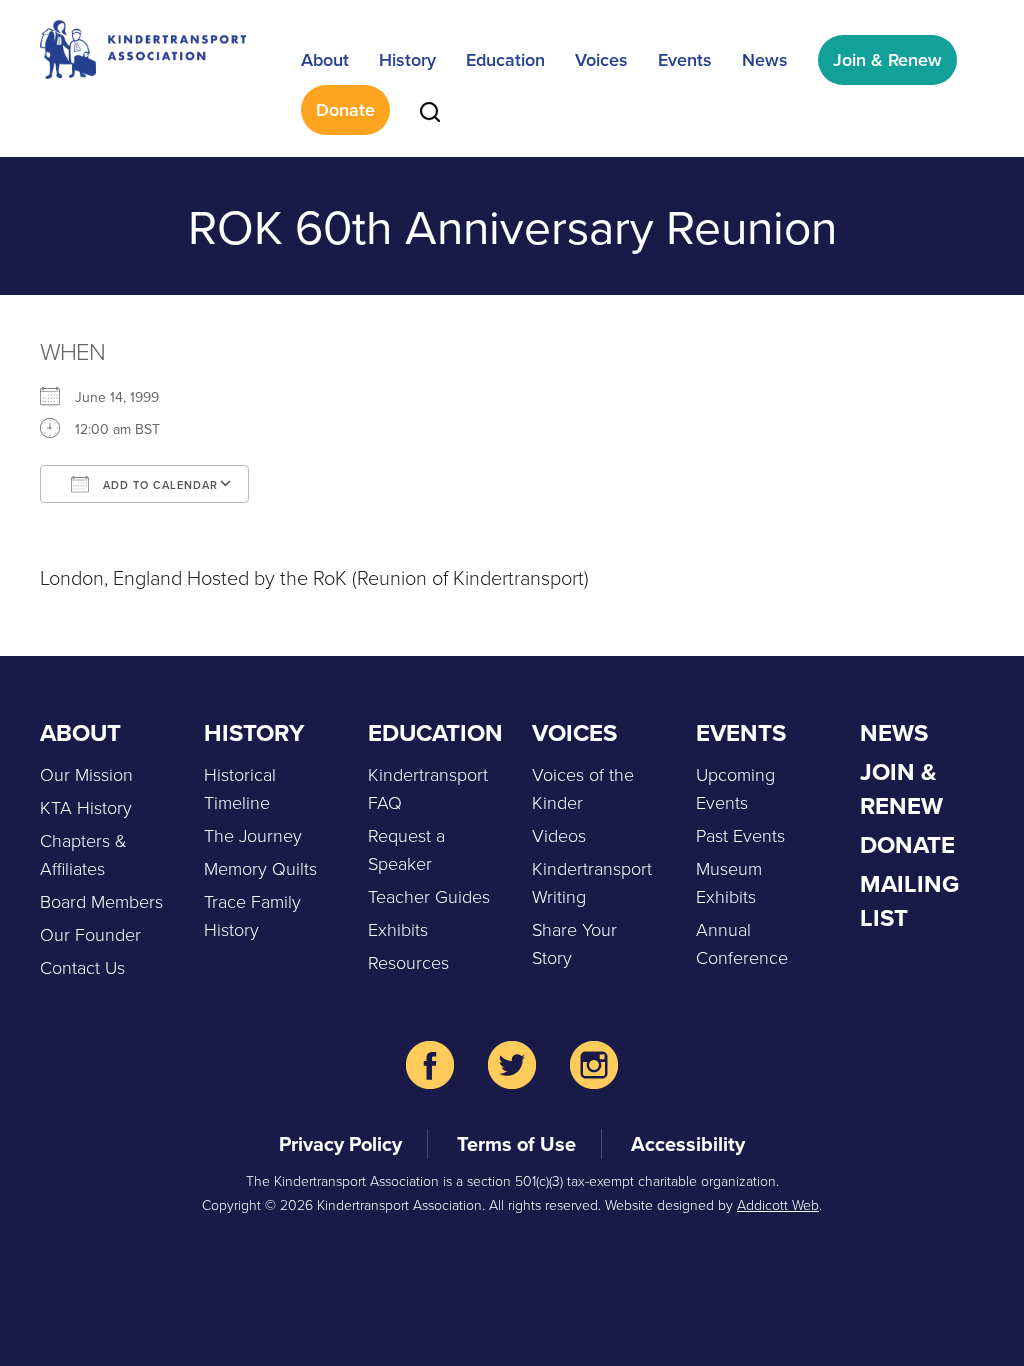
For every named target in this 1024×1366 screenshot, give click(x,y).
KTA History (86, 807)
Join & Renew (887, 59)
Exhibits (398, 929)
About (325, 59)
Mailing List (909, 900)
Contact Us (82, 967)
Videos (559, 835)
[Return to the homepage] (143, 49)
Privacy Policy (340, 1143)
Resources (408, 962)
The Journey (253, 835)
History (407, 59)
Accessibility (688, 1143)
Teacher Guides (429, 896)
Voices (601, 59)
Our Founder (90, 934)
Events (685, 59)
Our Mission (86, 774)
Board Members (101, 901)
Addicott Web (778, 1204)
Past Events (740, 835)
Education (505, 59)
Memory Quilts (260, 868)
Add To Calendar (158, 485)
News (765, 59)
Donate (345, 109)
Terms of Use (516, 1143)
